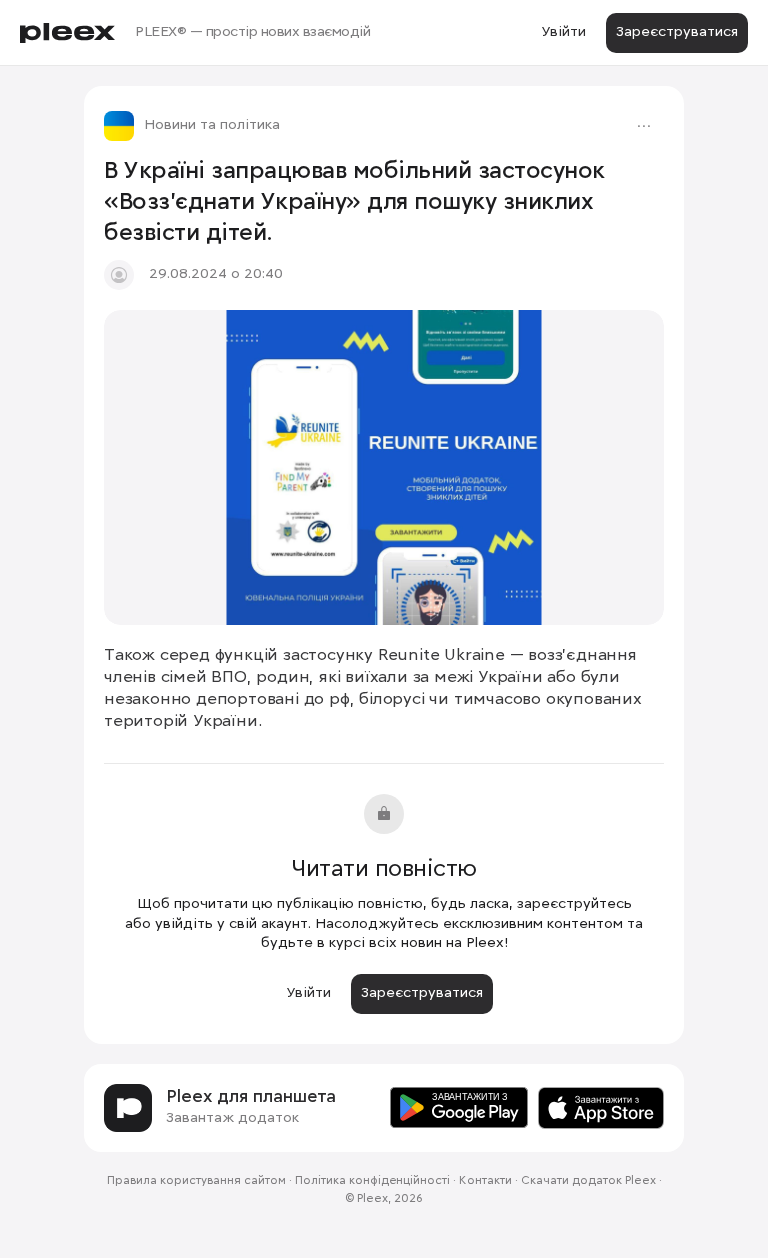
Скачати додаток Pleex (588, 1181)
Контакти (485, 1181)
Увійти (563, 32)
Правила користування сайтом (196, 1181)
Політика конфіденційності (372, 1181)
